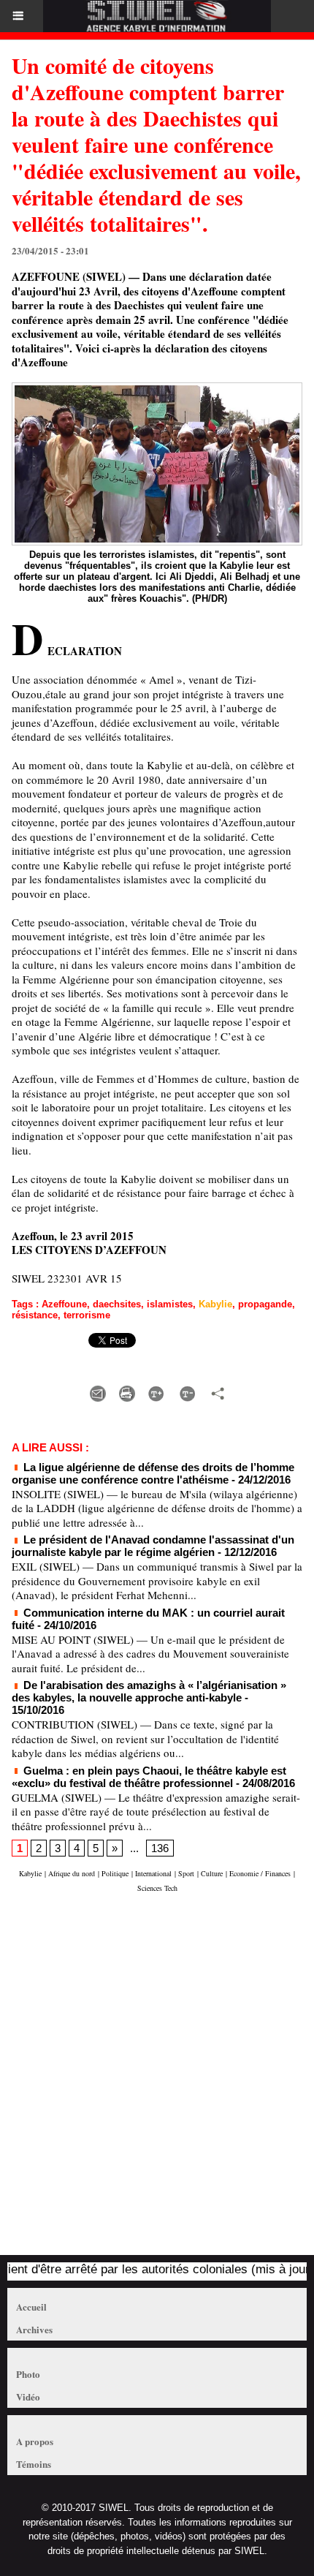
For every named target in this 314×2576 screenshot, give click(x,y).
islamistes (170, 1304)
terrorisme (87, 1315)
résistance (35, 1315)
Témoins (34, 2464)
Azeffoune (64, 1304)
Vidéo (28, 2396)
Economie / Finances (260, 1873)
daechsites (117, 1304)
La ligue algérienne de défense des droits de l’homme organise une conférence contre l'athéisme (153, 1473)
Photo (28, 2374)
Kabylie (215, 1304)
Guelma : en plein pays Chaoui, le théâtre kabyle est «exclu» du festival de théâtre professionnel (149, 1777)
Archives (34, 2329)
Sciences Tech (157, 1888)
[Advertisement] (150, 2081)
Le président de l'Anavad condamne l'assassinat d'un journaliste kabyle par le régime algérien (153, 1546)
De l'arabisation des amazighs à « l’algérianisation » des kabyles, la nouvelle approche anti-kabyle (149, 1691)
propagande (265, 1304)
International (153, 1873)
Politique (115, 1873)
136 (160, 1848)
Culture (212, 1873)
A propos (35, 2441)
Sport (186, 1873)
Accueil (31, 2307)
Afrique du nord (72, 1873)
